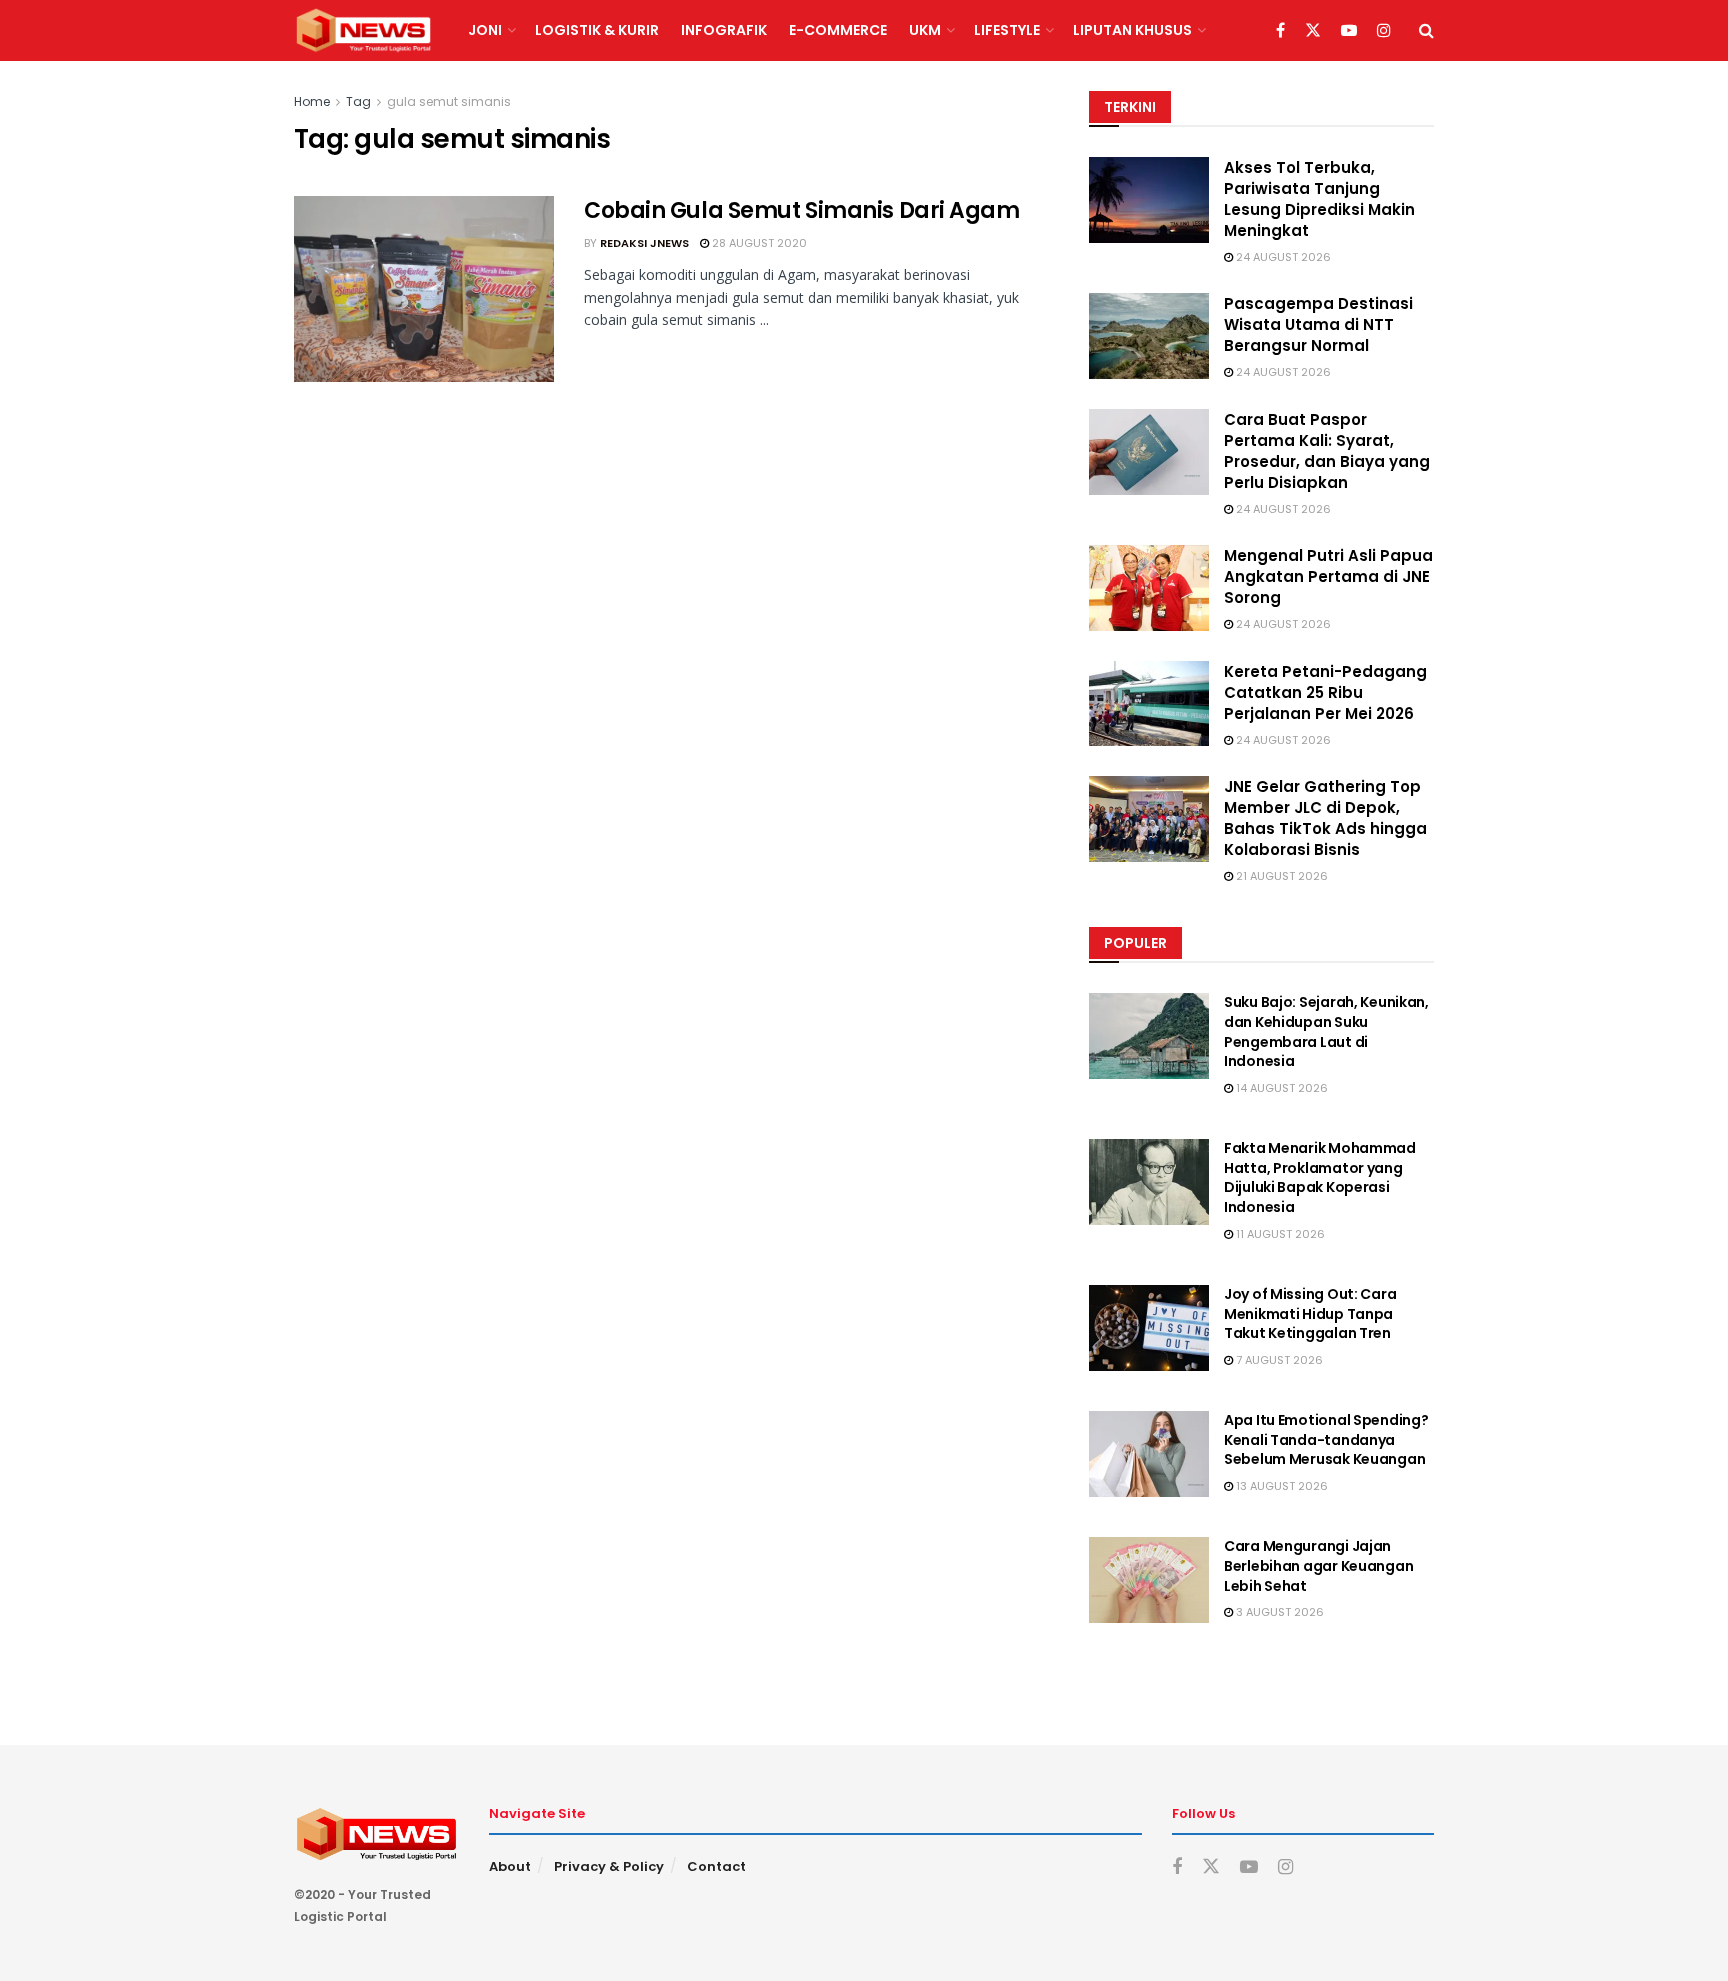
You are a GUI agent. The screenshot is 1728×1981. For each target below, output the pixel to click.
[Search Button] (1426, 30)
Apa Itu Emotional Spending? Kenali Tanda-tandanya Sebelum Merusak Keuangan (1326, 1439)
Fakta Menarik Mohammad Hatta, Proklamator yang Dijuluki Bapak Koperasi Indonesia (1320, 1177)
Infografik (724, 30)
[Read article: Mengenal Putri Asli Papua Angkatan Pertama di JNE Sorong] (1149, 588)
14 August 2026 (1280, 1088)
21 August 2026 (1280, 876)
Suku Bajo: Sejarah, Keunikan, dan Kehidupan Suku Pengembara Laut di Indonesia (1326, 1031)
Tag (358, 101)
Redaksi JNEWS (644, 243)
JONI (485, 30)
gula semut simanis (449, 101)
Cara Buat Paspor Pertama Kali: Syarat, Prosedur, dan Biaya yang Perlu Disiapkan (1327, 451)
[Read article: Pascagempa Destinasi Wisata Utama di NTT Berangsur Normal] (1149, 336)
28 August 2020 (758, 243)
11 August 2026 (1279, 1234)
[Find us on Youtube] (1349, 31)
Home (312, 101)
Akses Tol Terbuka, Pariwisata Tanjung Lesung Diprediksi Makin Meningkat (1319, 199)
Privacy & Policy (609, 1866)
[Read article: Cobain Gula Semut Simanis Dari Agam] (424, 289)
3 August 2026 (1278, 1612)
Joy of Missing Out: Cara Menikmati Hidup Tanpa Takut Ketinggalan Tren (1310, 1313)
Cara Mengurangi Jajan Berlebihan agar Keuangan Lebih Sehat (1318, 1565)
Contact (716, 1866)
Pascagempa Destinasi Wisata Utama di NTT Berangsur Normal (1318, 324)
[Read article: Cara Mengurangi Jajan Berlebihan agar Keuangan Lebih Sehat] (1149, 1580)
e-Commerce (838, 30)
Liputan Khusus (1132, 30)
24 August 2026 (1282, 257)
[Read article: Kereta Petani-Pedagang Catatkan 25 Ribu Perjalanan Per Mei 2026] (1149, 704)
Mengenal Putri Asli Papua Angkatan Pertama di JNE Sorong (1328, 576)
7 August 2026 (1278, 1360)
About (510, 1866)
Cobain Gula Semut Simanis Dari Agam (802, 210)
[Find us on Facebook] (1280, 31)
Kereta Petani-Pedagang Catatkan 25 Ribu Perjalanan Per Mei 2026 (1325, 692)
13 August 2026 (1280, 1486)
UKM (925, 30)
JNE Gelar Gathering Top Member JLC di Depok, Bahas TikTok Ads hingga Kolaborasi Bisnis (1325, 818)
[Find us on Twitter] (1313, 31)
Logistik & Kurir (597, 30)
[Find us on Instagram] (1384, 31)
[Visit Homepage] (363, 31)
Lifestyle (1007, 30)
